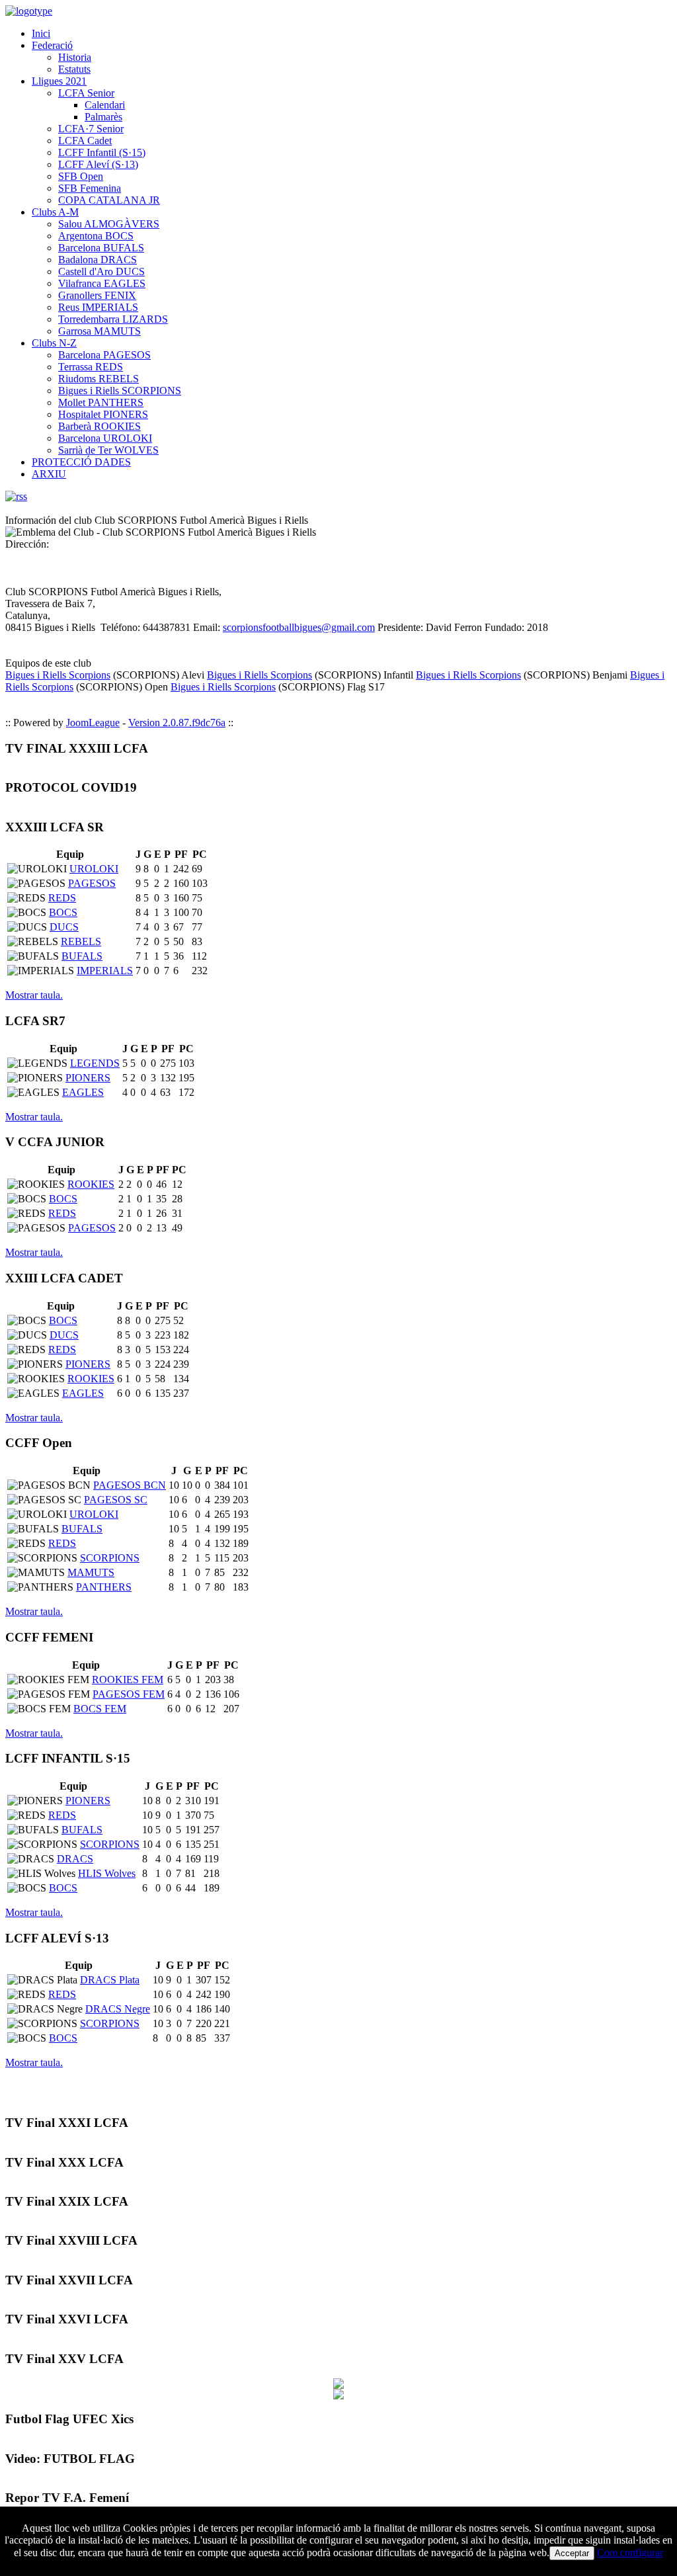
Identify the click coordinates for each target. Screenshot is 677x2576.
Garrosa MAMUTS (100, 331)
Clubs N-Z (54, 343)
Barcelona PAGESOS (104, 355)
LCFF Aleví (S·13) (98, 164)
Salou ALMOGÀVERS (109, 224)
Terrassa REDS (91, 367)
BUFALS (82, 956)
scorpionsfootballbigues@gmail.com (299, 627)
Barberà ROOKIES (100, 426)
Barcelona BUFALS (101, 248)
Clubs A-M (55, 212)
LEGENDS (95, 1063)
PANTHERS (104, 1587)
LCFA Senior (86, 93)
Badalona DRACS (98, 260)
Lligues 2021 (59, 81)
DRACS (75, 1859)
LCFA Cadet (85, 141)
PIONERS (88, 1078)
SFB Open (81, 176)
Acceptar (572, 2553)
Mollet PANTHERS (101, 402)
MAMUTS (91, 1572)
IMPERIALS (105, 971)
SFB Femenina (90, 188)
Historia (75, 57)
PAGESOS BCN (130, 1485)
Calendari (105, 105)
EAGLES (83, 1092)
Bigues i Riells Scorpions (58, 675)
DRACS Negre (118, 2009)
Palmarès (103, 117)
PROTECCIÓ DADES (81, 462)
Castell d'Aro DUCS (101, 271)
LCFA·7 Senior (91, 129)
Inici (41, 33)
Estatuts (74, 69)
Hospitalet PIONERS (103, 414)
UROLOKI (94, 869)
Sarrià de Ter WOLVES (108, 450)
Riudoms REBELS (99, 379)
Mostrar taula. (34, 995)
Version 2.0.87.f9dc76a (177, 723)
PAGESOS (92, 883)
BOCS (63, 912)
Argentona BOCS (96, 236)
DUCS (64, 927)
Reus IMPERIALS (98, 307)
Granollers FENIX (97, 295)
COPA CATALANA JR (109, 200)
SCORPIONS (110, 1558)
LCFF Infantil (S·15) (102, 152)
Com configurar (630, 2553)
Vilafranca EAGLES (102, 283)
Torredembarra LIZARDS (113, 319)
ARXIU (49, 474)
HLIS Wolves (107, 1873)
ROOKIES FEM (128, 1680)
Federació (52, 45)
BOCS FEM (100, 1709)
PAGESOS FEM (129, 1694)
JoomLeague (93, 723)
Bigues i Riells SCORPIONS (120, 391)
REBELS (81, 941)
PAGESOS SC (116, 1500)
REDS (62, 898)
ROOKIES (91, 1184)
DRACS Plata (110, 1980)
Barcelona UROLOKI (105, 438)
